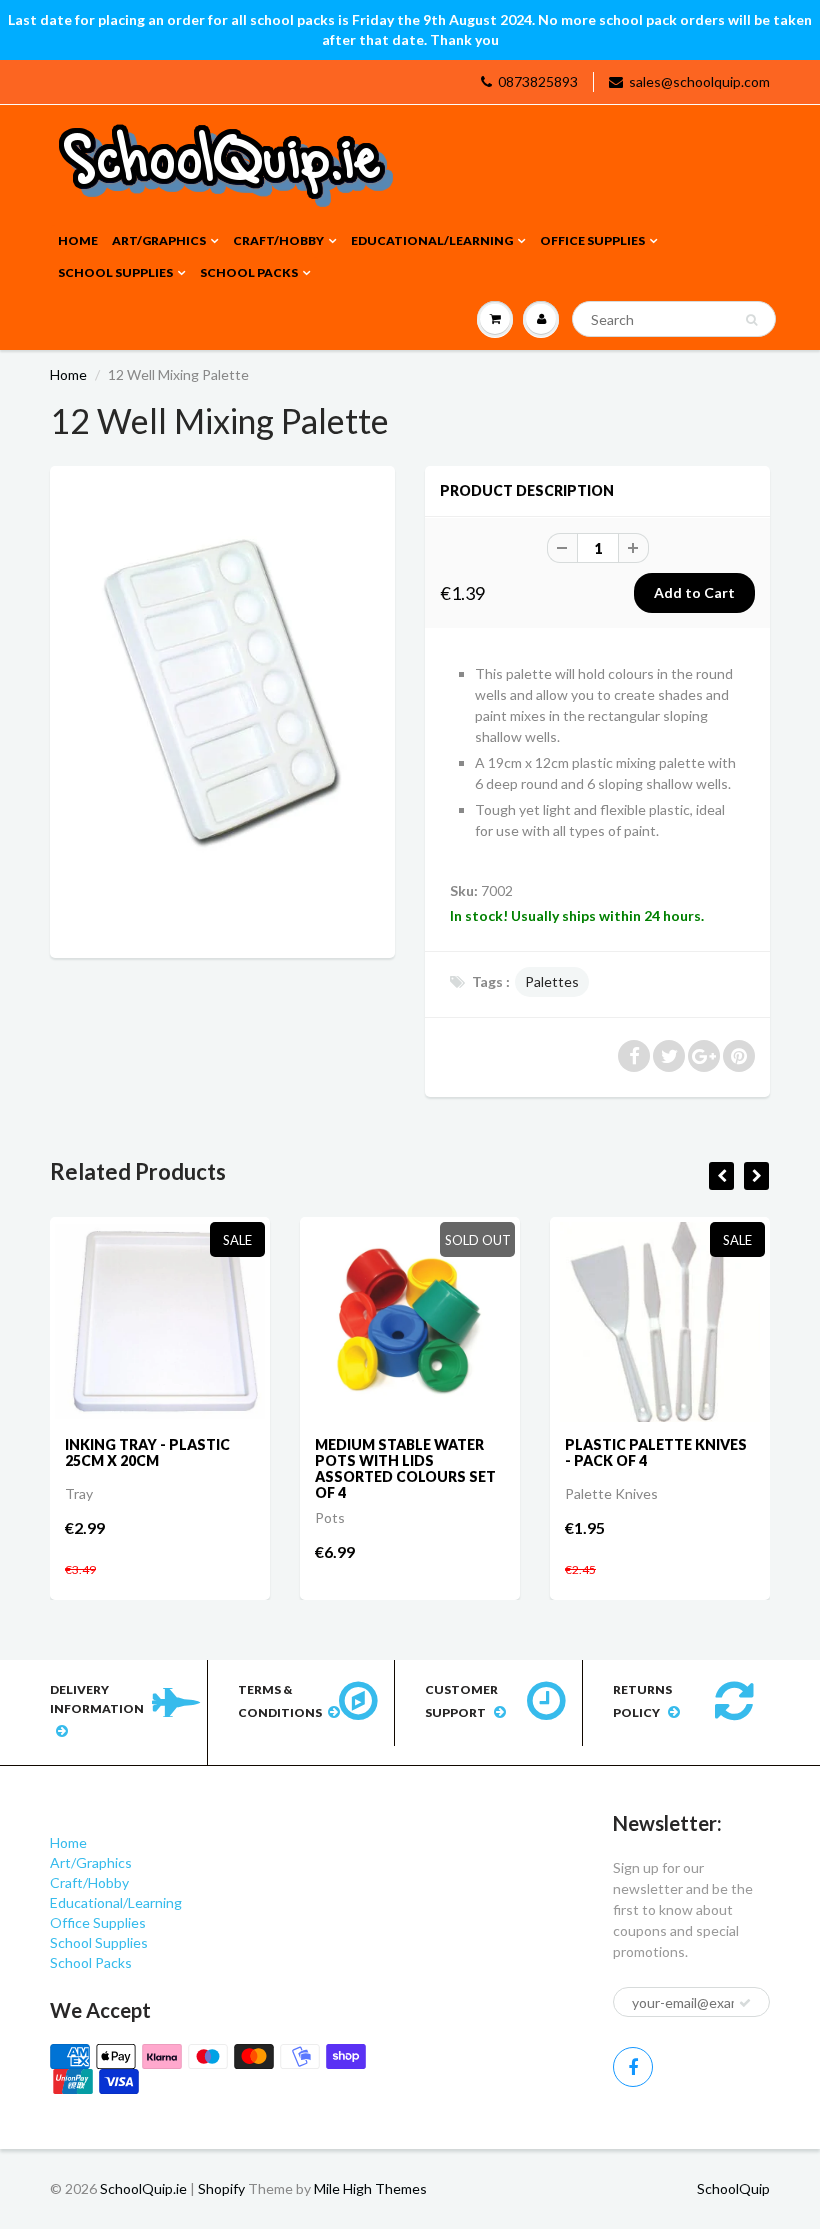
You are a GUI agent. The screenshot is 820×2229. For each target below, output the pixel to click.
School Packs (249, 272)
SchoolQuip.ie (143, 2188)
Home (78, 240)
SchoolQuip (733, 2188)
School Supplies (115, 272)
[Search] (751, 320)
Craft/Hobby (278, 240)
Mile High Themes (370, 2188)
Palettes (552, 981)
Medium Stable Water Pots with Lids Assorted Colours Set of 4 (405, 1468)
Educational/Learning (432, 240)
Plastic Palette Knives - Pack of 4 (656, 1452)
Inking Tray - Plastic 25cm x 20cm (147, 1452)
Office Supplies (592, 240)
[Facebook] (633, 2067)
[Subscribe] (745, 2003)
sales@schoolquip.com (699, 81)
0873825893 (538, 81)
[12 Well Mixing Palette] (222, 709)
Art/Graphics (159, 240)
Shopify (221, 2188)
